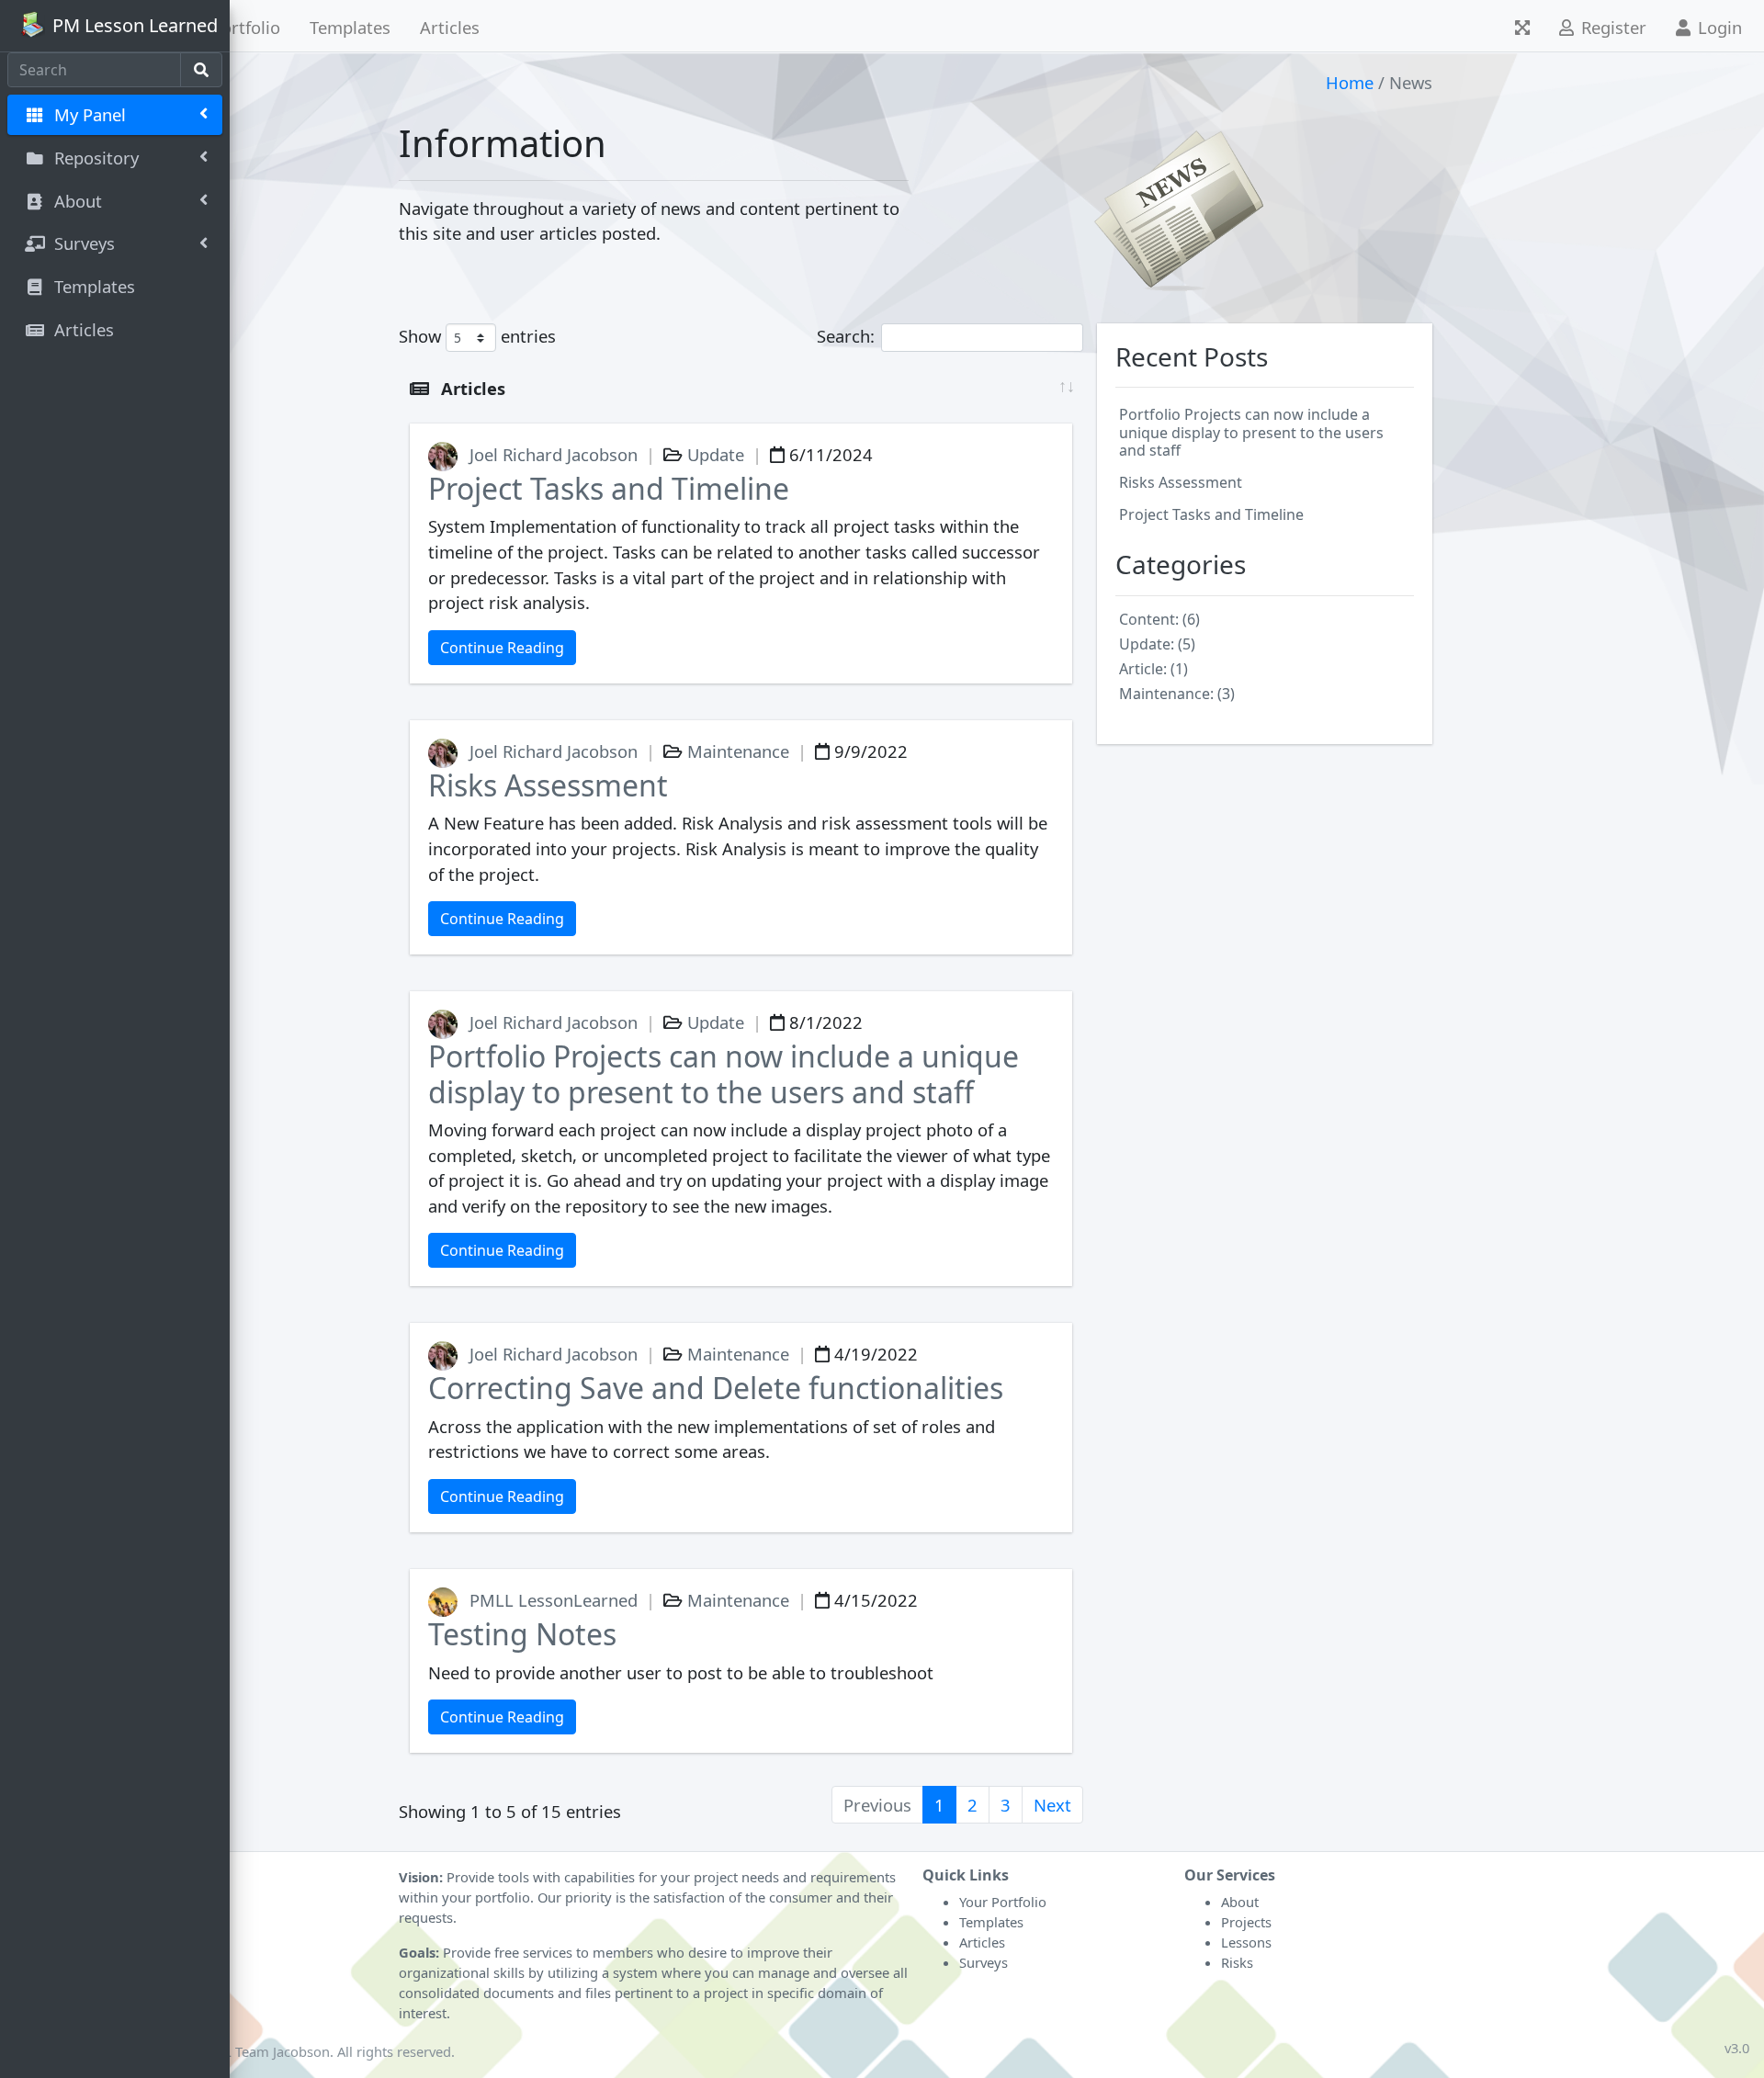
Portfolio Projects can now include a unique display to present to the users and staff (724, 1073)
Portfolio (246, 27)
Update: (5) (1157, 644)
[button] (1522, 26)
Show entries (477, 336)
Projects (1246, 1922)
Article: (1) (1153, 669)
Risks (1237, 1962)
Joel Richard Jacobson (554, 454)
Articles (450, 27)
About (1240, 1902)
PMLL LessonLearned (554, 1600)
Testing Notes (522, 1634)
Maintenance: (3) (1177, 694)
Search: (846, 336)
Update (713, 454)
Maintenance (736, 751)
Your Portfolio (1003, 1902)
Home (1350, 82)
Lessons (1246, 1942)
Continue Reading (502, 648)
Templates (350, 27)
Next (1052, 1805)
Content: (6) (1159, 619)
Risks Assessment (548, 785)
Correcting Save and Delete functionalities (716, 1388)
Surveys (984, 1962)
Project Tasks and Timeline (609, 488)
